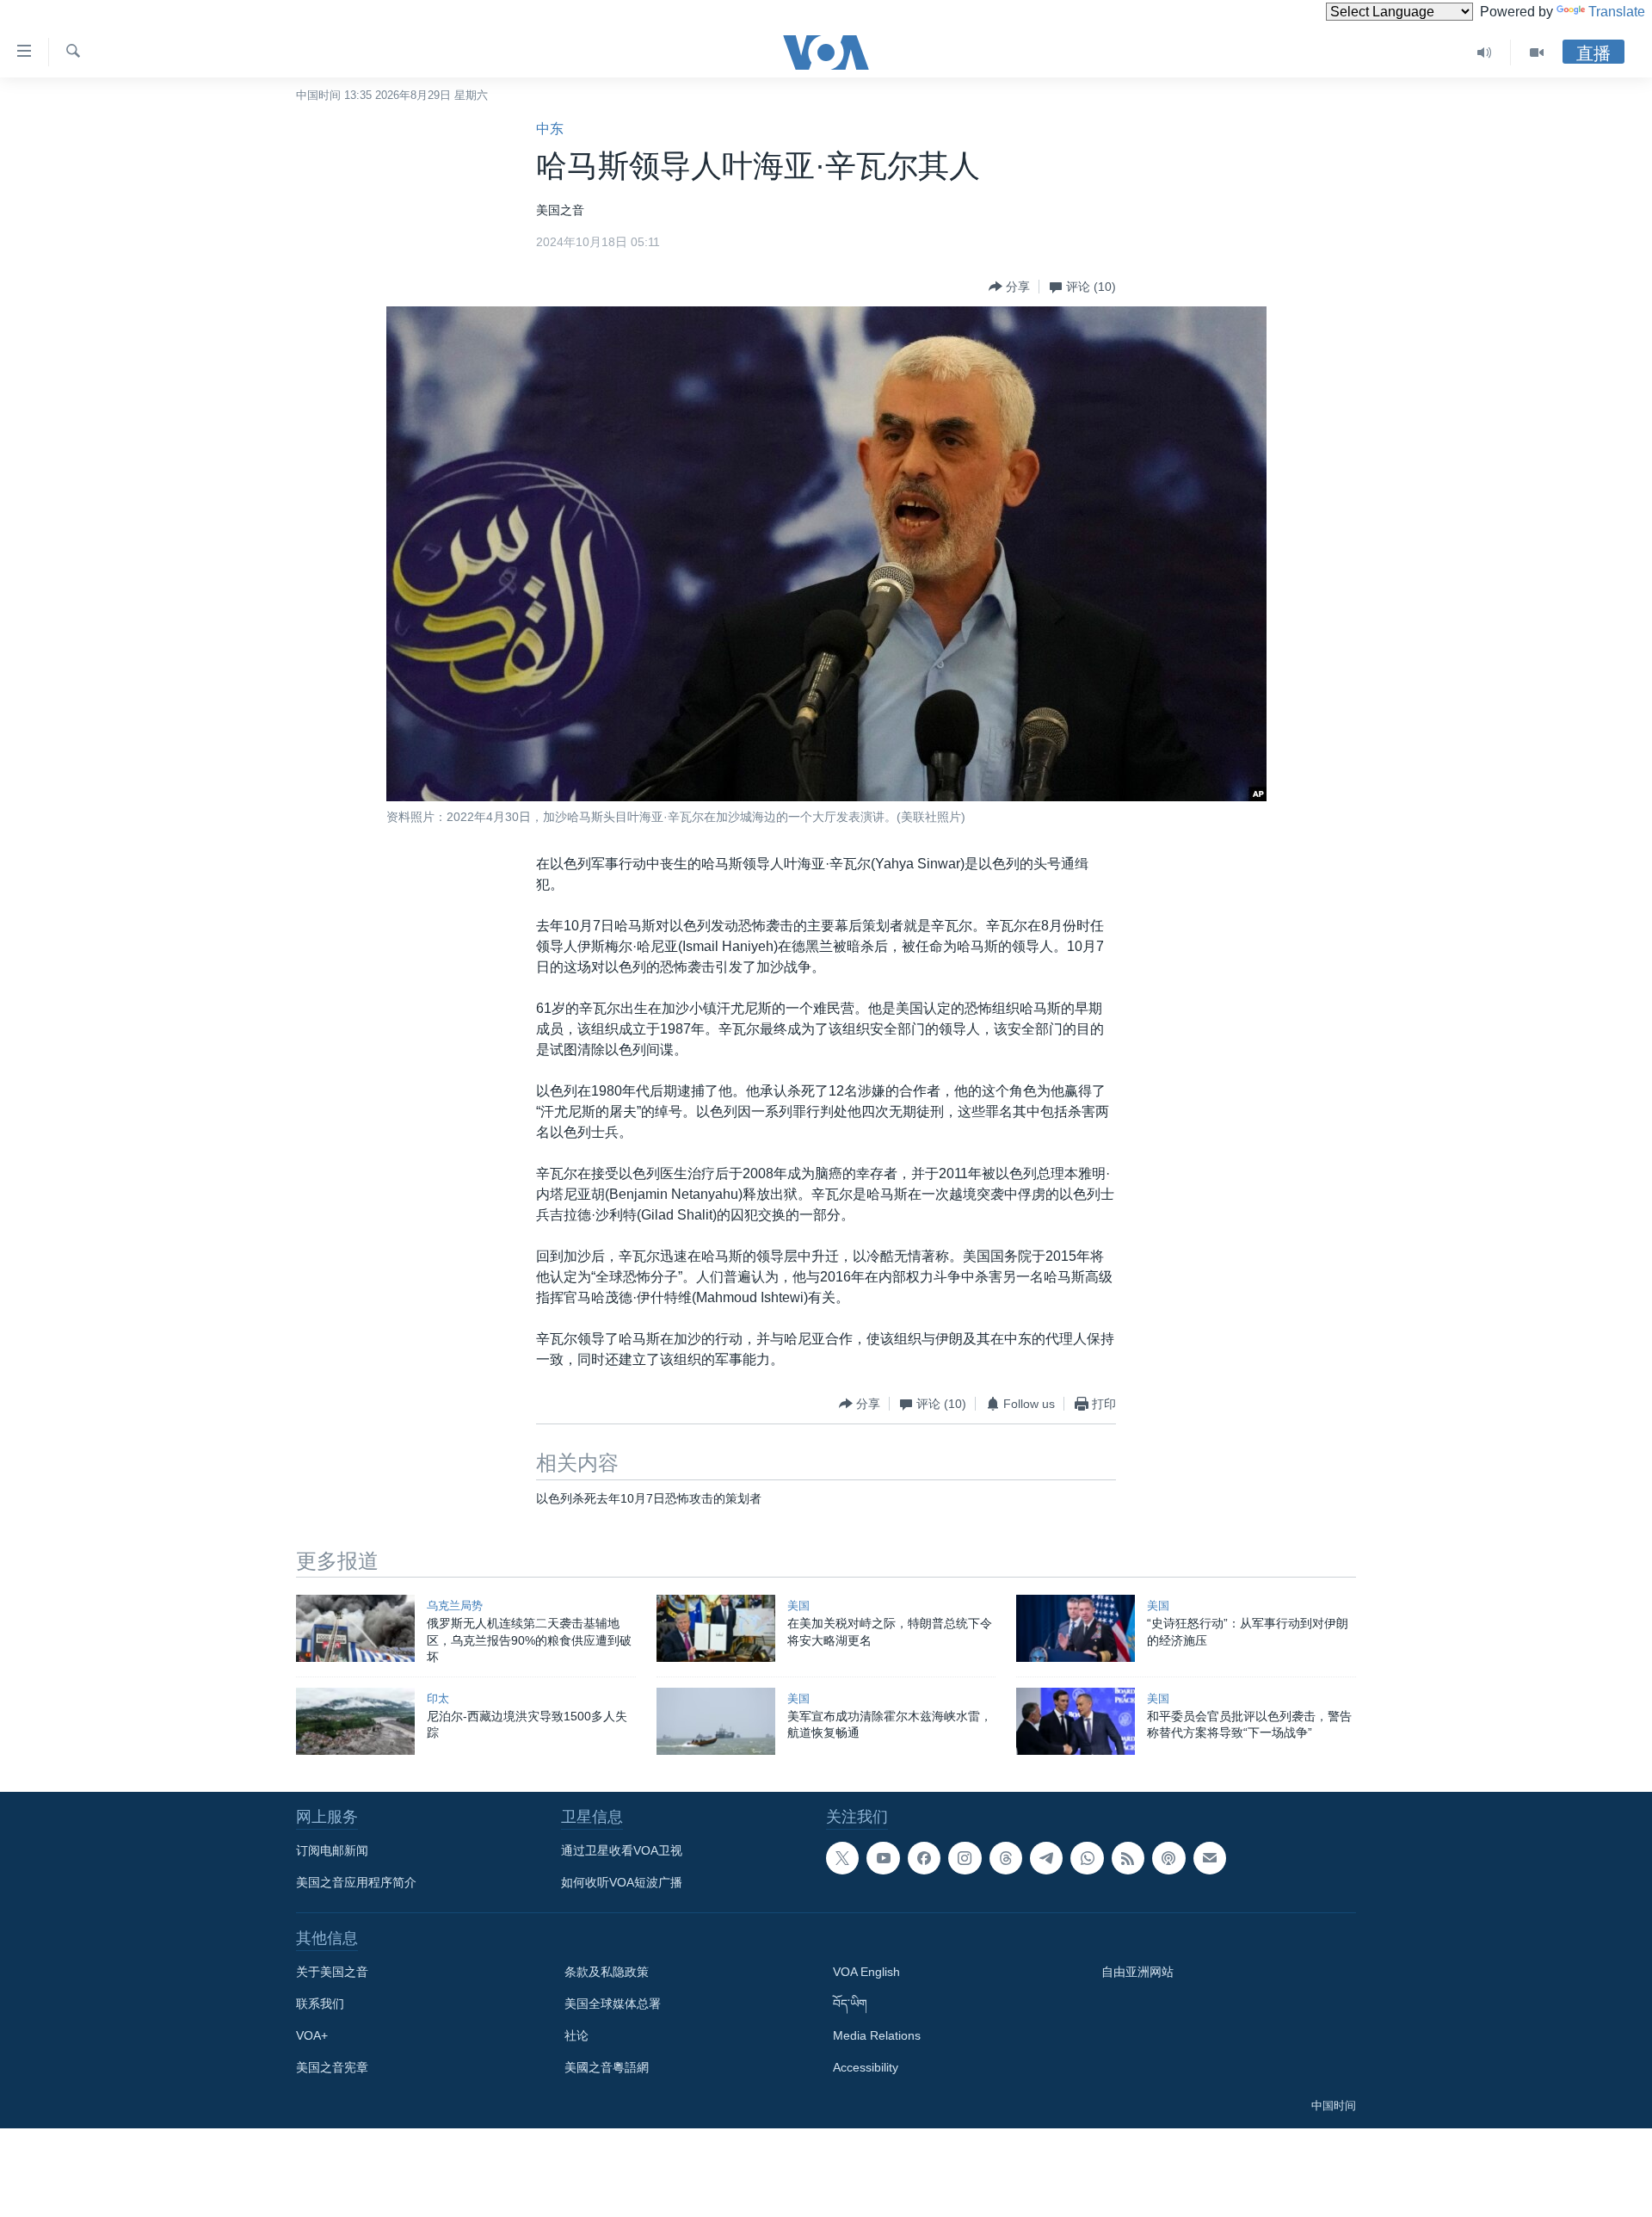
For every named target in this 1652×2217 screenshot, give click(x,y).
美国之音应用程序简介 (356, 1882)
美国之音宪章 (332, 2067)
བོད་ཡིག (850, 2004)
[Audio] (1485, 52)
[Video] (1537, 52)
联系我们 (320, 2004)
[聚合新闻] (1128, 1858)
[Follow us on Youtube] (883, 1858)
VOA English (866, 1972)
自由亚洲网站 (1137, 1972)
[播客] (1168, 1858)
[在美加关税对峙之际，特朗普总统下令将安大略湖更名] (716, 1628)
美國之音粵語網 (607, 2067)
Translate (1617, 12)
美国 (798, 1606)
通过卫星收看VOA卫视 (622, 1850)
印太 (438, 1698)
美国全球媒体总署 (613, 2004)
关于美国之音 (332, 1972)
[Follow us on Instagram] (965, 1858)
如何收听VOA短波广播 (622, 1882)
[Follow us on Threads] (1006, 1858)
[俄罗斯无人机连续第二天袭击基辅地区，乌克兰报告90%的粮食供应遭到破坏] (355, 1628)
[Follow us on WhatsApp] (1087, 1858)
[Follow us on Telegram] (1046, 1858)
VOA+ (312, 2035)
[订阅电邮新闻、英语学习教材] (1210, 1858)
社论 (576, 2035)
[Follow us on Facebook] (924, 1858)
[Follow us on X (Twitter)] (842, 1858)
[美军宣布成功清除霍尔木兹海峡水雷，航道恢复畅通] (716, 1721)
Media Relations (877, 2035)
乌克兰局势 (455, 1606)
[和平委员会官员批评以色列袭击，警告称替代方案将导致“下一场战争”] (1076, 1721)
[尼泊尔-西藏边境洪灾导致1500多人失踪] (355, 1721)
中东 (550, 129)
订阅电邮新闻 (332, 1850)
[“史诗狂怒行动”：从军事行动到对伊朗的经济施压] (1076, 1628)
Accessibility (866, 2067)
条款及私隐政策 (607, 1972)
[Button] (1009, 287)
